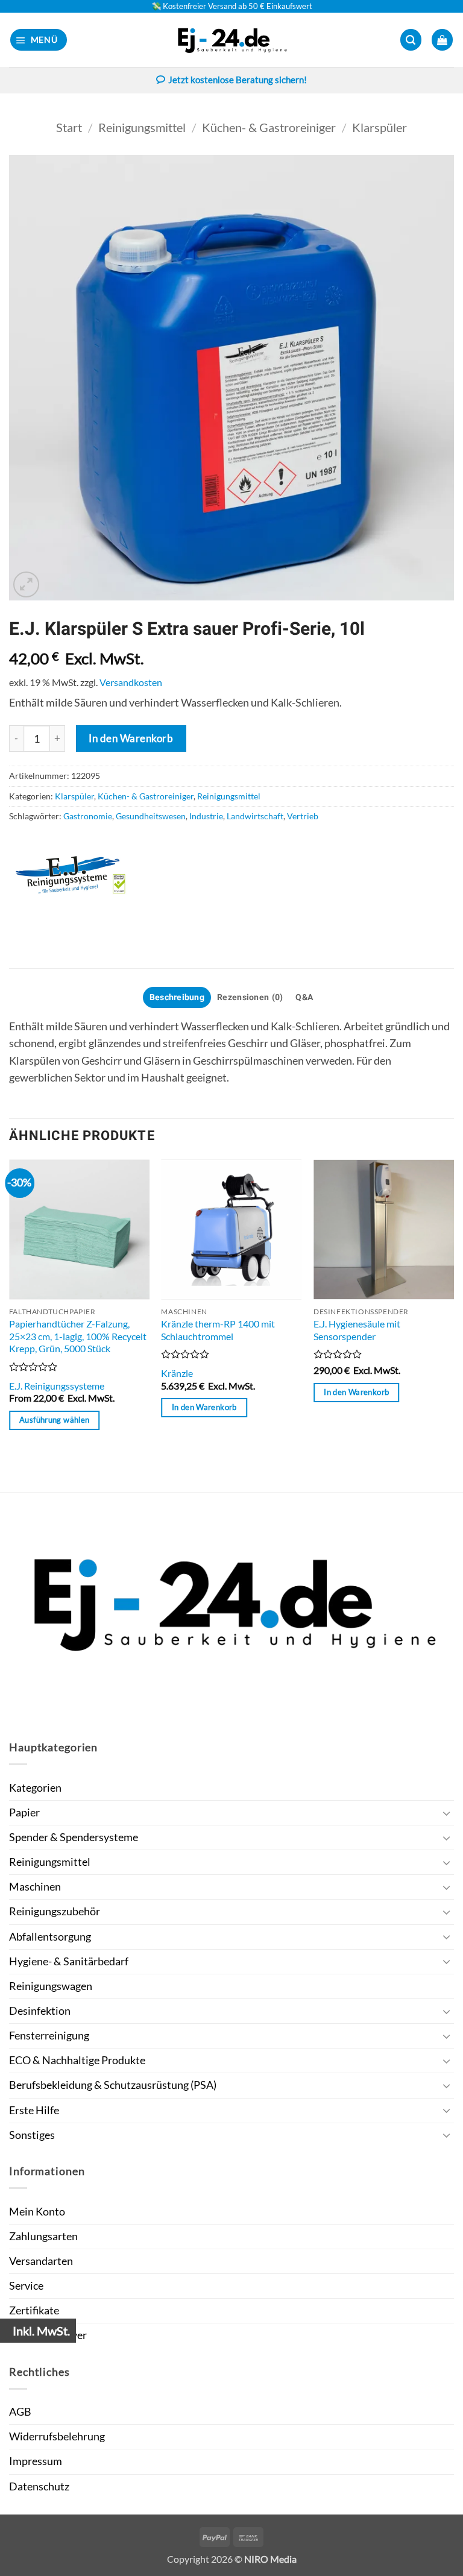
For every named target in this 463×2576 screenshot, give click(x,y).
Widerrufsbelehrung (57, 2436)
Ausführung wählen (54, 1420)
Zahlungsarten (43, 2236)
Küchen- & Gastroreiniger (269, 127)
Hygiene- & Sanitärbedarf (69, 1961)
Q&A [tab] (304, 997)
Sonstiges (32, 2135)
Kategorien (35, 1788)
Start (69, 127)
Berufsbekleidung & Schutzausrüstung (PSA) (113, 2085)
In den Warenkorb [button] (204, 1407)
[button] (39, 40)
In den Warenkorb (131, 738)
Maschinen (35, 1887)
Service (26, 2286)
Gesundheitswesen (151, 816)
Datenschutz (39, 2486)
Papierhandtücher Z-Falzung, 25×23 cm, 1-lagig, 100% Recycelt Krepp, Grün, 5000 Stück (78, 1336)
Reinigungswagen (51, 1986)
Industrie (206, 816)
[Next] (453, 1324)
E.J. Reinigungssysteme (57, 1386)
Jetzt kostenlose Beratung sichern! (238, 80)
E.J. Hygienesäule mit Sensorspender (357, 1330)
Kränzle (177, 1373)
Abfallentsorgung (50, 1937)
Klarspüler (380, 127)
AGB (20, 2412)
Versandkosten (131, 682)
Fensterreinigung (49, 2036)
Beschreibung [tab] (177, 997)
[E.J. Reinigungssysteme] (84, 875)
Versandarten (41, 2261)
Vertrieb (303, 816)
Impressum (36, 2461)
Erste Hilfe (34, 2110)
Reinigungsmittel (142, 127)
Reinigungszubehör (55, 1911)
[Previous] (10, 1324)
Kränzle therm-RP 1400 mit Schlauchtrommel (218, 1330)
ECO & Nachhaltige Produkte (77, 2060)
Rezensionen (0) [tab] (250, 997)
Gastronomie (88, 816)
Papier (24, 1812)
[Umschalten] (447, 1813)
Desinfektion (40, 2011)
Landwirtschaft (255, 816)
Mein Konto (37, 2212)
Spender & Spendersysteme (74, 1837)
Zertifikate (34, 2310)
